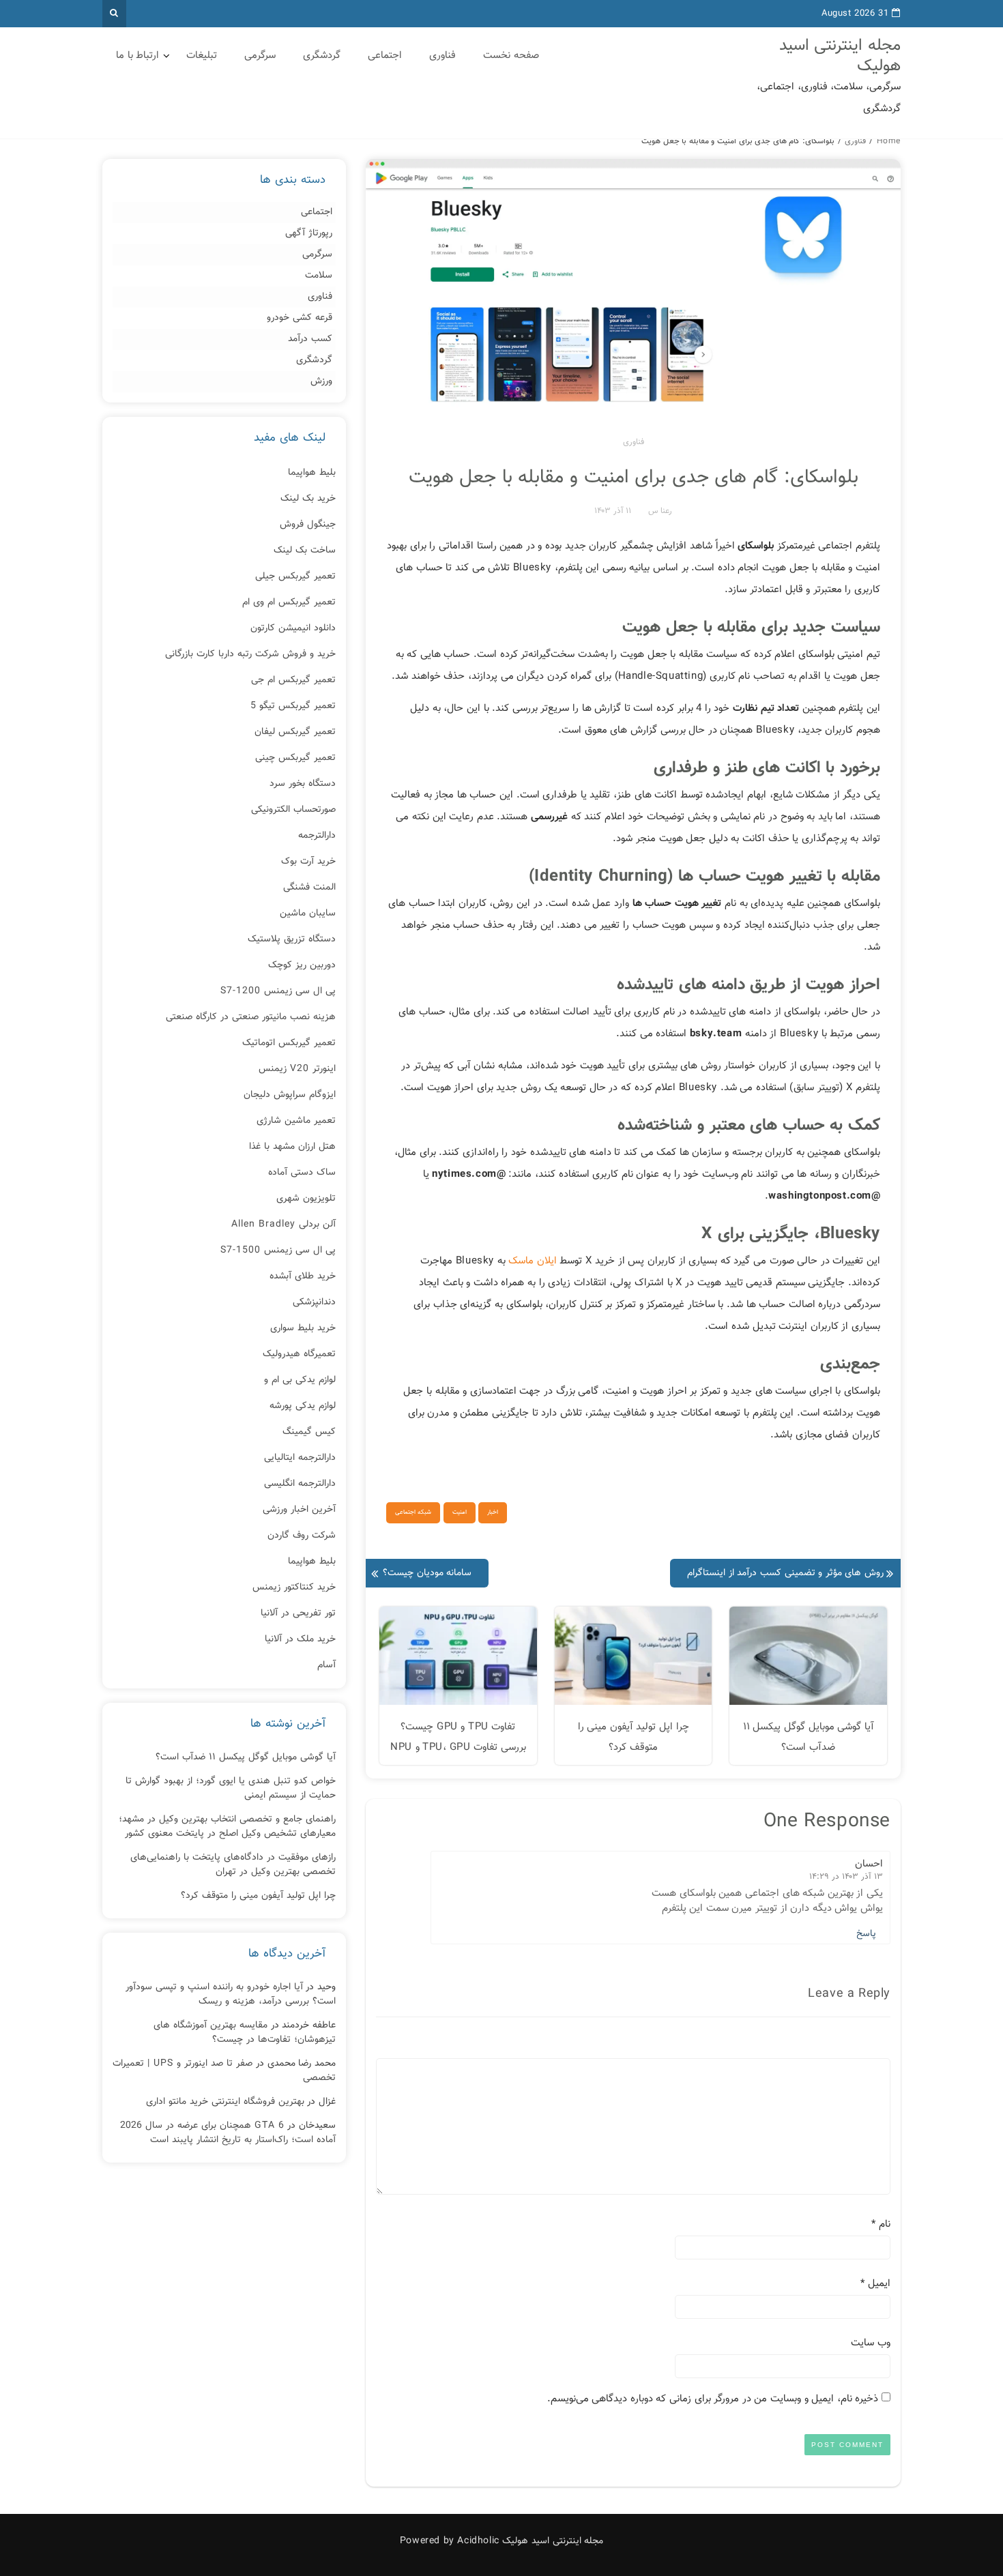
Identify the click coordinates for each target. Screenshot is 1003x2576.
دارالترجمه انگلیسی (300, 1484)
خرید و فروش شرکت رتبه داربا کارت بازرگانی (250, 654)
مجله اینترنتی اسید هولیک (840, 56)
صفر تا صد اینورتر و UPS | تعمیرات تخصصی (224, 2071)
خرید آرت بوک (308, 862)
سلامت (319, 276)
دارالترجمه (317, 836)
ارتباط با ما (137, 56)
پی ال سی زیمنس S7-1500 (278, 1250)
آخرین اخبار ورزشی (299, 1510)
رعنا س (660, 511)
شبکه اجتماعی (413, 1512)
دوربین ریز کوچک (302, 965)
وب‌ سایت (871, 2343)
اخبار (493, 1512)
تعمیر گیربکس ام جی (293, 680)
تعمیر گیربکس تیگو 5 (293, 706)
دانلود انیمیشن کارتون (293, 628)
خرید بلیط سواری (303, 1328)
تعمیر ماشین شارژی (296, 1121)
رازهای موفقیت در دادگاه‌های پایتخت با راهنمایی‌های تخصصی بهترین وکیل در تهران (233, 1865)
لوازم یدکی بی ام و (300, 1380)
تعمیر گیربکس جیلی (295, 576)
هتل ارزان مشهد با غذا (292, 1147)
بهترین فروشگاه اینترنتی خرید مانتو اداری (225, 2102)
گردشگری (322, 56)
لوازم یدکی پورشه (303, 1406)
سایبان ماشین (308, 913)
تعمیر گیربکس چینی (295, 758)
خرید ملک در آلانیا (300, 1639)
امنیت (460, 1512)
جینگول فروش (308, 525)
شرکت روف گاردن (302, 1536)
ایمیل (875, 2284)
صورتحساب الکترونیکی (293, 810)
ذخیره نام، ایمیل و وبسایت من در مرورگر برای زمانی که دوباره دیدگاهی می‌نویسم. (713, 2399)
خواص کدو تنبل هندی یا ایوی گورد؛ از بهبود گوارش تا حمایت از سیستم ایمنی (231, 1788)
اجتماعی (385, 56)
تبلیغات (202, 56)
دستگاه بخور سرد (303, 784)
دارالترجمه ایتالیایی (300, 1458)
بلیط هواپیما (312, 473)
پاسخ (866, 1934)
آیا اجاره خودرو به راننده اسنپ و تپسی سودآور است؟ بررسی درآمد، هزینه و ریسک (231, 1994)
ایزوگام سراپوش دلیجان (290, 1095)
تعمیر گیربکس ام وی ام (289, 602)
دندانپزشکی (314, 1302)
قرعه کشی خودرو (300, 318)
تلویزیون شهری (306, 1199)
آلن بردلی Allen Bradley (284, 1225)
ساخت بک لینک (305, 551)
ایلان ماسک (533, 1261)
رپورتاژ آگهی (309, 234)
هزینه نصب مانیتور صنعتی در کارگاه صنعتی (251, 1017)
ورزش (321, 382)
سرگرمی (260, 56)
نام (881, 2224)
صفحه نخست (511, 56)
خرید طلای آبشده (303, 1276)
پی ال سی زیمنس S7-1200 (278, 991)
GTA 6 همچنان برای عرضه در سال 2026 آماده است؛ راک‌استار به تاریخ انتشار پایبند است (228, 2133)
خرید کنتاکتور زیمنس (294, 1587)
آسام (326, 1665)
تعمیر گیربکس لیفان (295, 732)
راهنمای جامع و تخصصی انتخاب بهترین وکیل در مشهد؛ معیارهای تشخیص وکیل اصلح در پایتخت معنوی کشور (227, 1827)
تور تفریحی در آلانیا (298, 1613)
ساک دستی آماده (302, 1173)
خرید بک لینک (308, 499)
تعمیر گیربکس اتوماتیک (289, 1043)
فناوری (442, 56)
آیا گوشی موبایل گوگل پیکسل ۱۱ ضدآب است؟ (246, 1757)
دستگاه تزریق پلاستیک (292, 939)
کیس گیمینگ (309, 1432)
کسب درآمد (310, 339)
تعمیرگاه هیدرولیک (299, 1354)
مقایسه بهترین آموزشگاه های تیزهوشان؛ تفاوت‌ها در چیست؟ (245, 2033)
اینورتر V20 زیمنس (297, 1069)
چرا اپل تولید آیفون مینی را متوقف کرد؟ (258, 1896)
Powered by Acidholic (450, 2541)
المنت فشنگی (309, 888)
